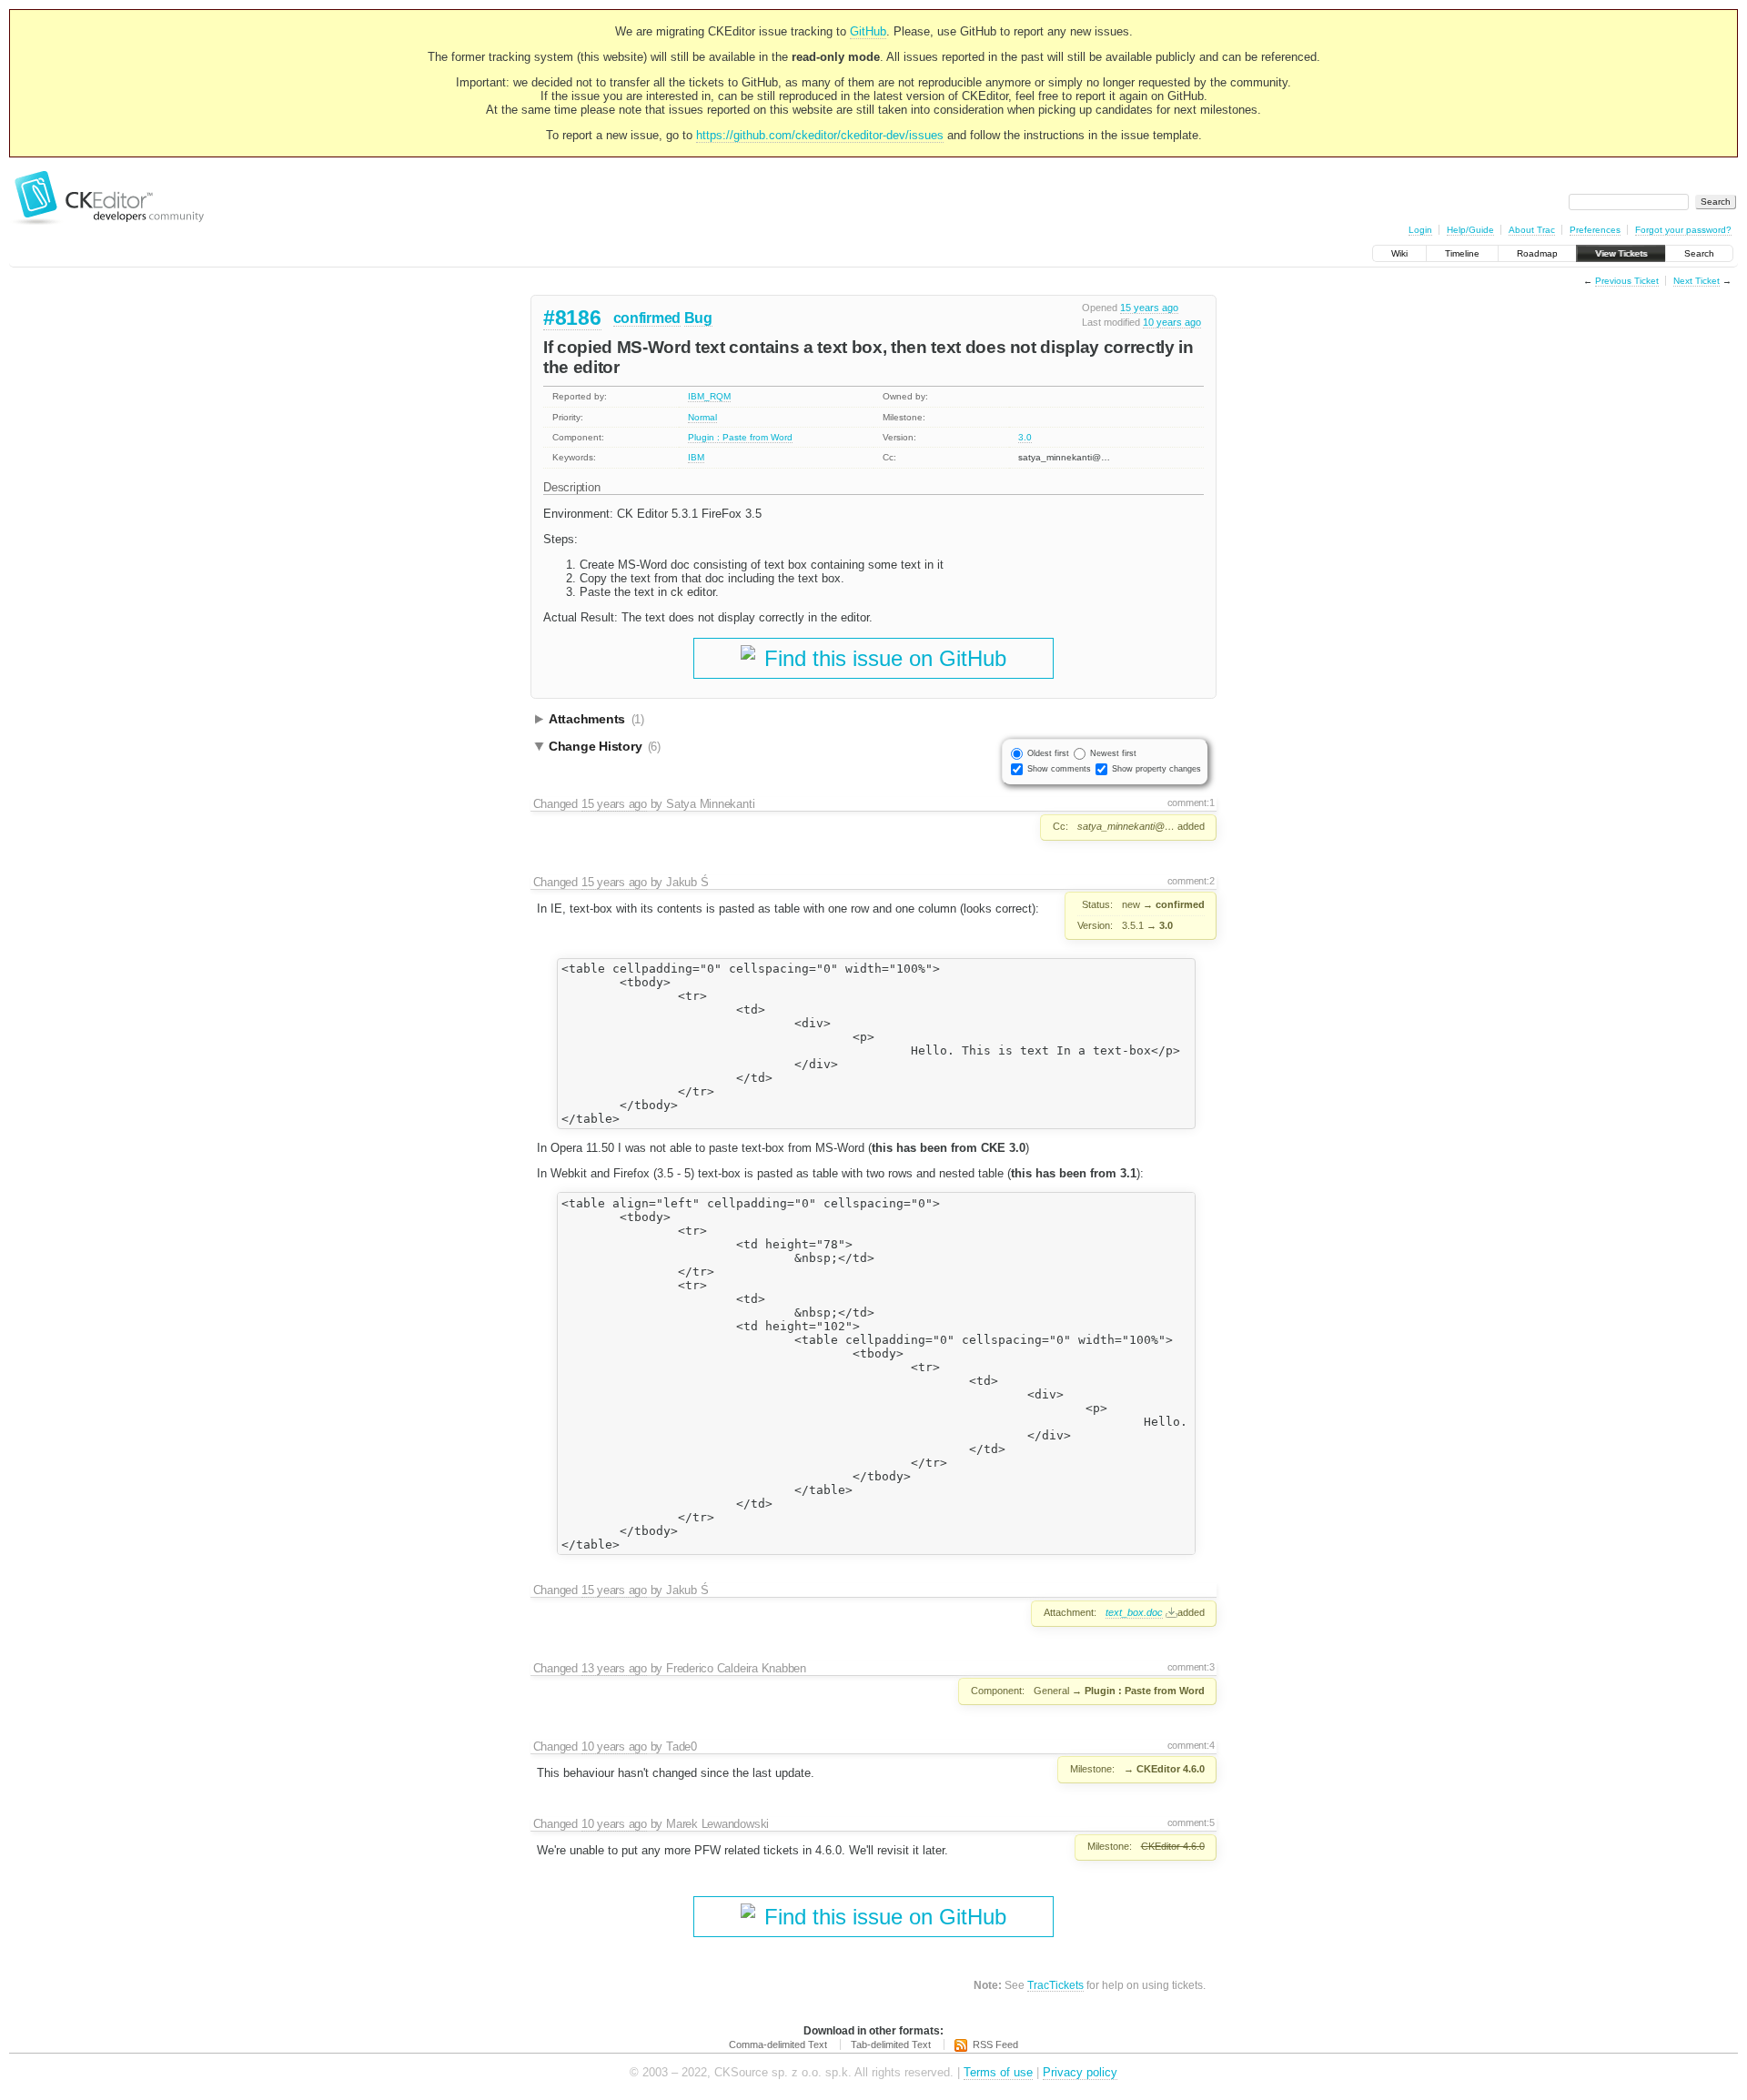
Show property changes (1156, 769)
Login (1420, 230)
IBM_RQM (709, 396)
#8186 (572, 318)
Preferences (1595, 230)
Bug (698, 318)
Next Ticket (1697, 281)
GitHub (868, 31)
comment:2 (1191, 881)
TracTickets (1055, 1985)
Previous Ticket (1627, 281)
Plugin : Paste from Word (740, 437)
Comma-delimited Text (778, 2044)
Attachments (596, 719)
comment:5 (1191, 1822)
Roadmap (1537, 253)
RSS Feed (995, 2044)
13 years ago (614, 1668)
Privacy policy (1080, 2072)
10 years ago (1172, 322)
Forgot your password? (1683, 230)
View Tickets (1621, 253)
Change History (605, 746)
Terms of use (998, 2072)
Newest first (1113, 753)
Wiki (1399, 253)
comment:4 (1191, 1745)
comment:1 (1191, 803)
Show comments (1059, 769)
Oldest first (1048, 753)
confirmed (647, 318)
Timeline (1462, 253)
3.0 (1025, 437)
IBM (696, 457)
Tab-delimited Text (891, 2044)
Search (1699, 253)
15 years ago (1149, 308)
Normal (702, 417)
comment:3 (1191, 1667)
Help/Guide (1470, 230)
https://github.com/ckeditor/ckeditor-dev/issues (820, 135)
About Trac (1532, 230)
